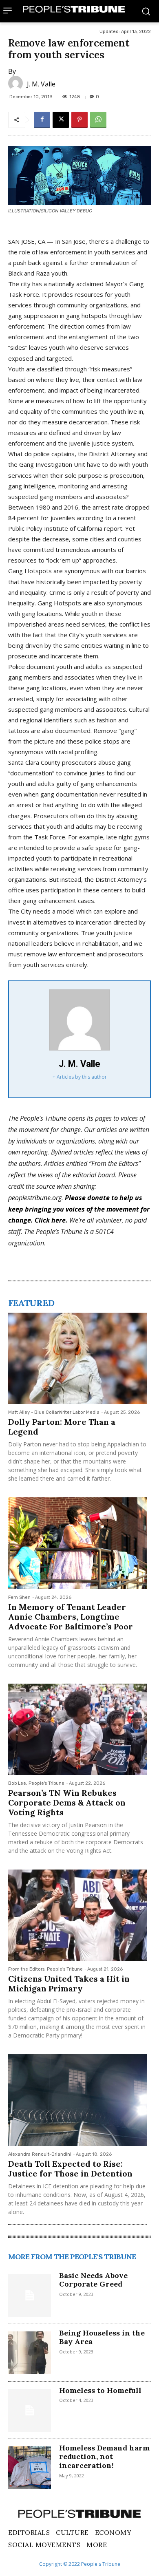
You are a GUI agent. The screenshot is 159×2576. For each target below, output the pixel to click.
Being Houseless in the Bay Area (102, 2337)
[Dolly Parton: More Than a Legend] (77, 1358)
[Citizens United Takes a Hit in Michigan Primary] (77, 1915)
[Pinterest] (79, 120)
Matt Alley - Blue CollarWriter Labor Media (54, 1412)
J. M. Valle (41, 84)
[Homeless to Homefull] (30, 2410)
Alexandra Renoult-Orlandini (40, 2154)
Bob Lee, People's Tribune (36, 1783)
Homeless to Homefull (100, 2390)
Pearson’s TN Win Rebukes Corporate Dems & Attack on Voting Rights (67, 1802)
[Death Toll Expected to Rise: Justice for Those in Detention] (77, 2100)
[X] (61, 120)
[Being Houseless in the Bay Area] (30, 2353)
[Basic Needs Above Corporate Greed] (30, 2295)
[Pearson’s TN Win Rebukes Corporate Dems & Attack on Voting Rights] (77, 1729)
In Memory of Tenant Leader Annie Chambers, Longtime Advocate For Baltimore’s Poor (71, 1617)
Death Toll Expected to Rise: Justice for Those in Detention (70, 2169)
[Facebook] (42, 120)
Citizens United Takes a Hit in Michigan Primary (69, 1983)
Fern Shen (19, 1597)
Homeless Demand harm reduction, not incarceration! (104, 2457)
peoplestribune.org (35, 1198)
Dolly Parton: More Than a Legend (62, 1427)
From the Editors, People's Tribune (45, 1969)
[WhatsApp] (98, 120)
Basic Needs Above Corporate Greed (93, 2280)
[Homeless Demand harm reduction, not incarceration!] (30, 2468)
